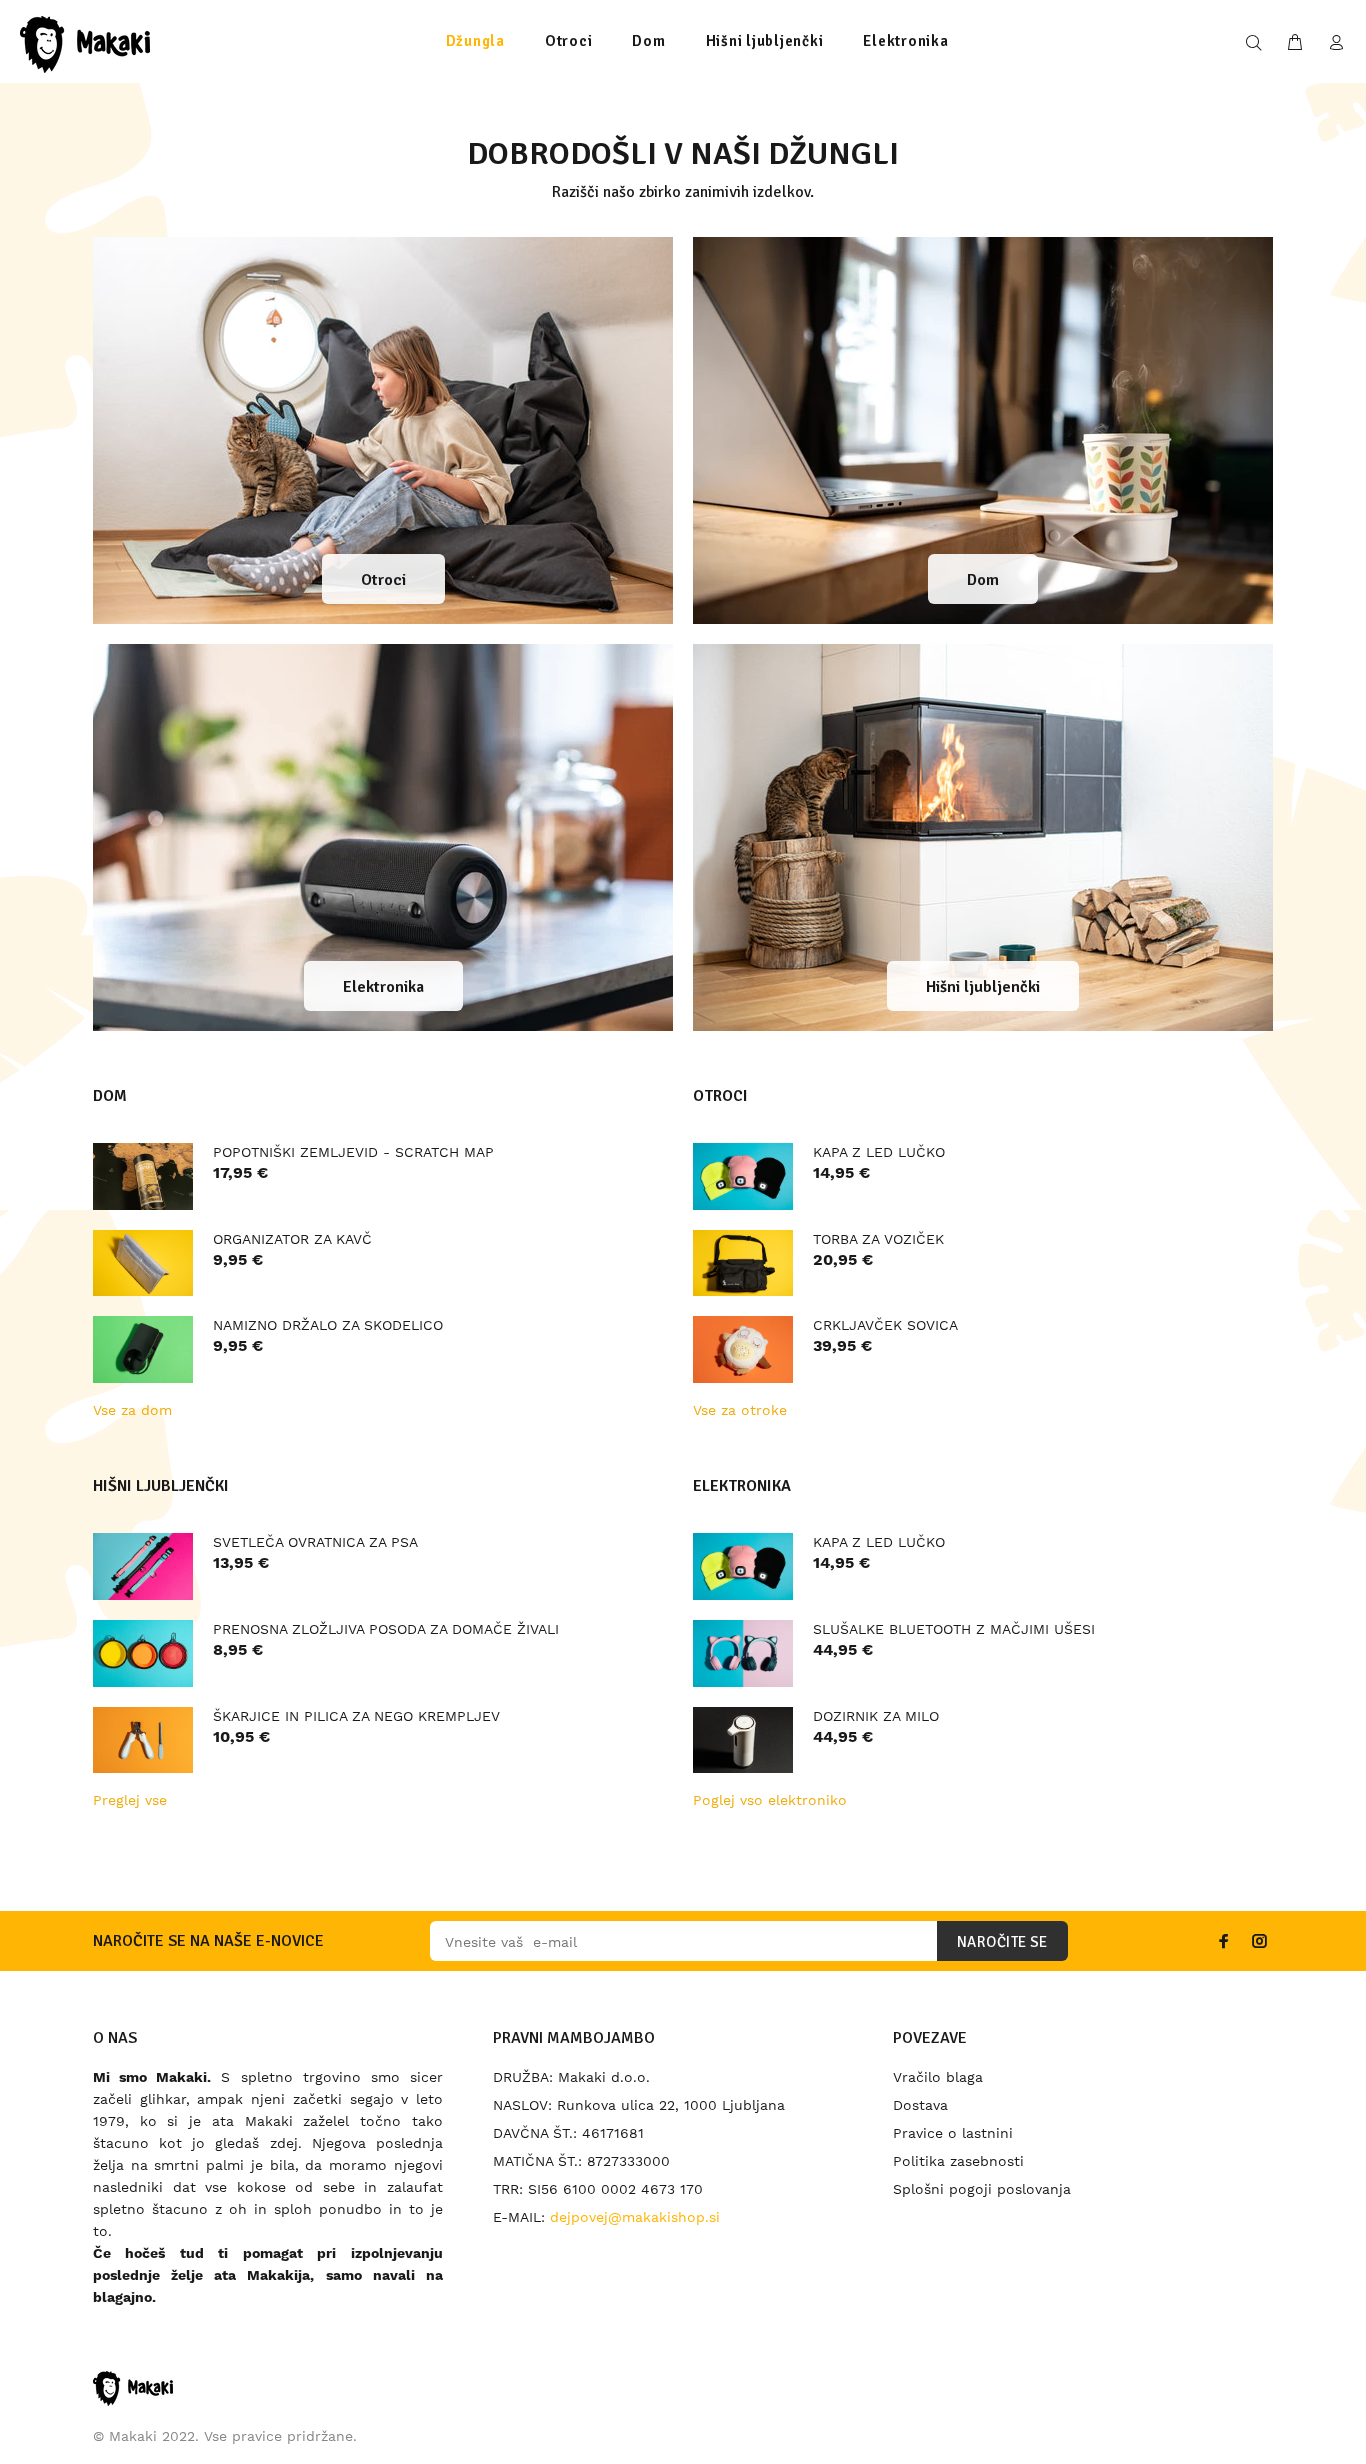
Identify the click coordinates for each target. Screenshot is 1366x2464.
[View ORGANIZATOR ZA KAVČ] (143, 1263)
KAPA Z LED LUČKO (879, 1152)
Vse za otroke (740, 1410)
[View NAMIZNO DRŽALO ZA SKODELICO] (143, 1349)
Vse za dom (132, 1410)
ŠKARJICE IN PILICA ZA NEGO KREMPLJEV (356, 1716)
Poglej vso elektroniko (770, 1800)
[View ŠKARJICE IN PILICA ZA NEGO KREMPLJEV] (143, 1740)
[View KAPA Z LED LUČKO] (743, 1176)
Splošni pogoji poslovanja (982, 2189)
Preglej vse (130, 1800)
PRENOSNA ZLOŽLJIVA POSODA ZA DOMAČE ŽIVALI (386, 1629)
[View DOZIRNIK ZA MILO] (743, 1740)
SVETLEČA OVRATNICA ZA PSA (315, 1542)
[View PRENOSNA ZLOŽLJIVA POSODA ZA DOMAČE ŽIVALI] (143, 1653)
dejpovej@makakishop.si (635, 2217)
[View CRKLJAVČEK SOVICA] (743, 1349)
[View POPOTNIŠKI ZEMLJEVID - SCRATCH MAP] (143, 1176)
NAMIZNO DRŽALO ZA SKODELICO (328, 1325)
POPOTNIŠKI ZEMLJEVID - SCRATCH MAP (353, 1152)
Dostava (920, 2105)
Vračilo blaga (938, 2077)
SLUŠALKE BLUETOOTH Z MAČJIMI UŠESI (954, 1629)
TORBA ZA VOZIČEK (878, 1239)
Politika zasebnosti (958, 2161)
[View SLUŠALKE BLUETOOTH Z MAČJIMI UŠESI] (743, 1653)
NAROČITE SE (1002, 1942)
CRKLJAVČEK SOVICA (885, 1325)
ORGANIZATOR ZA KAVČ (292, 1239)
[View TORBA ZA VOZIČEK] (743, 1263)
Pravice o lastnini (953, 2133)
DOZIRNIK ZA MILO (876, 1716)
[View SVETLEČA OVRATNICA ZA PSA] (143, 1566)
